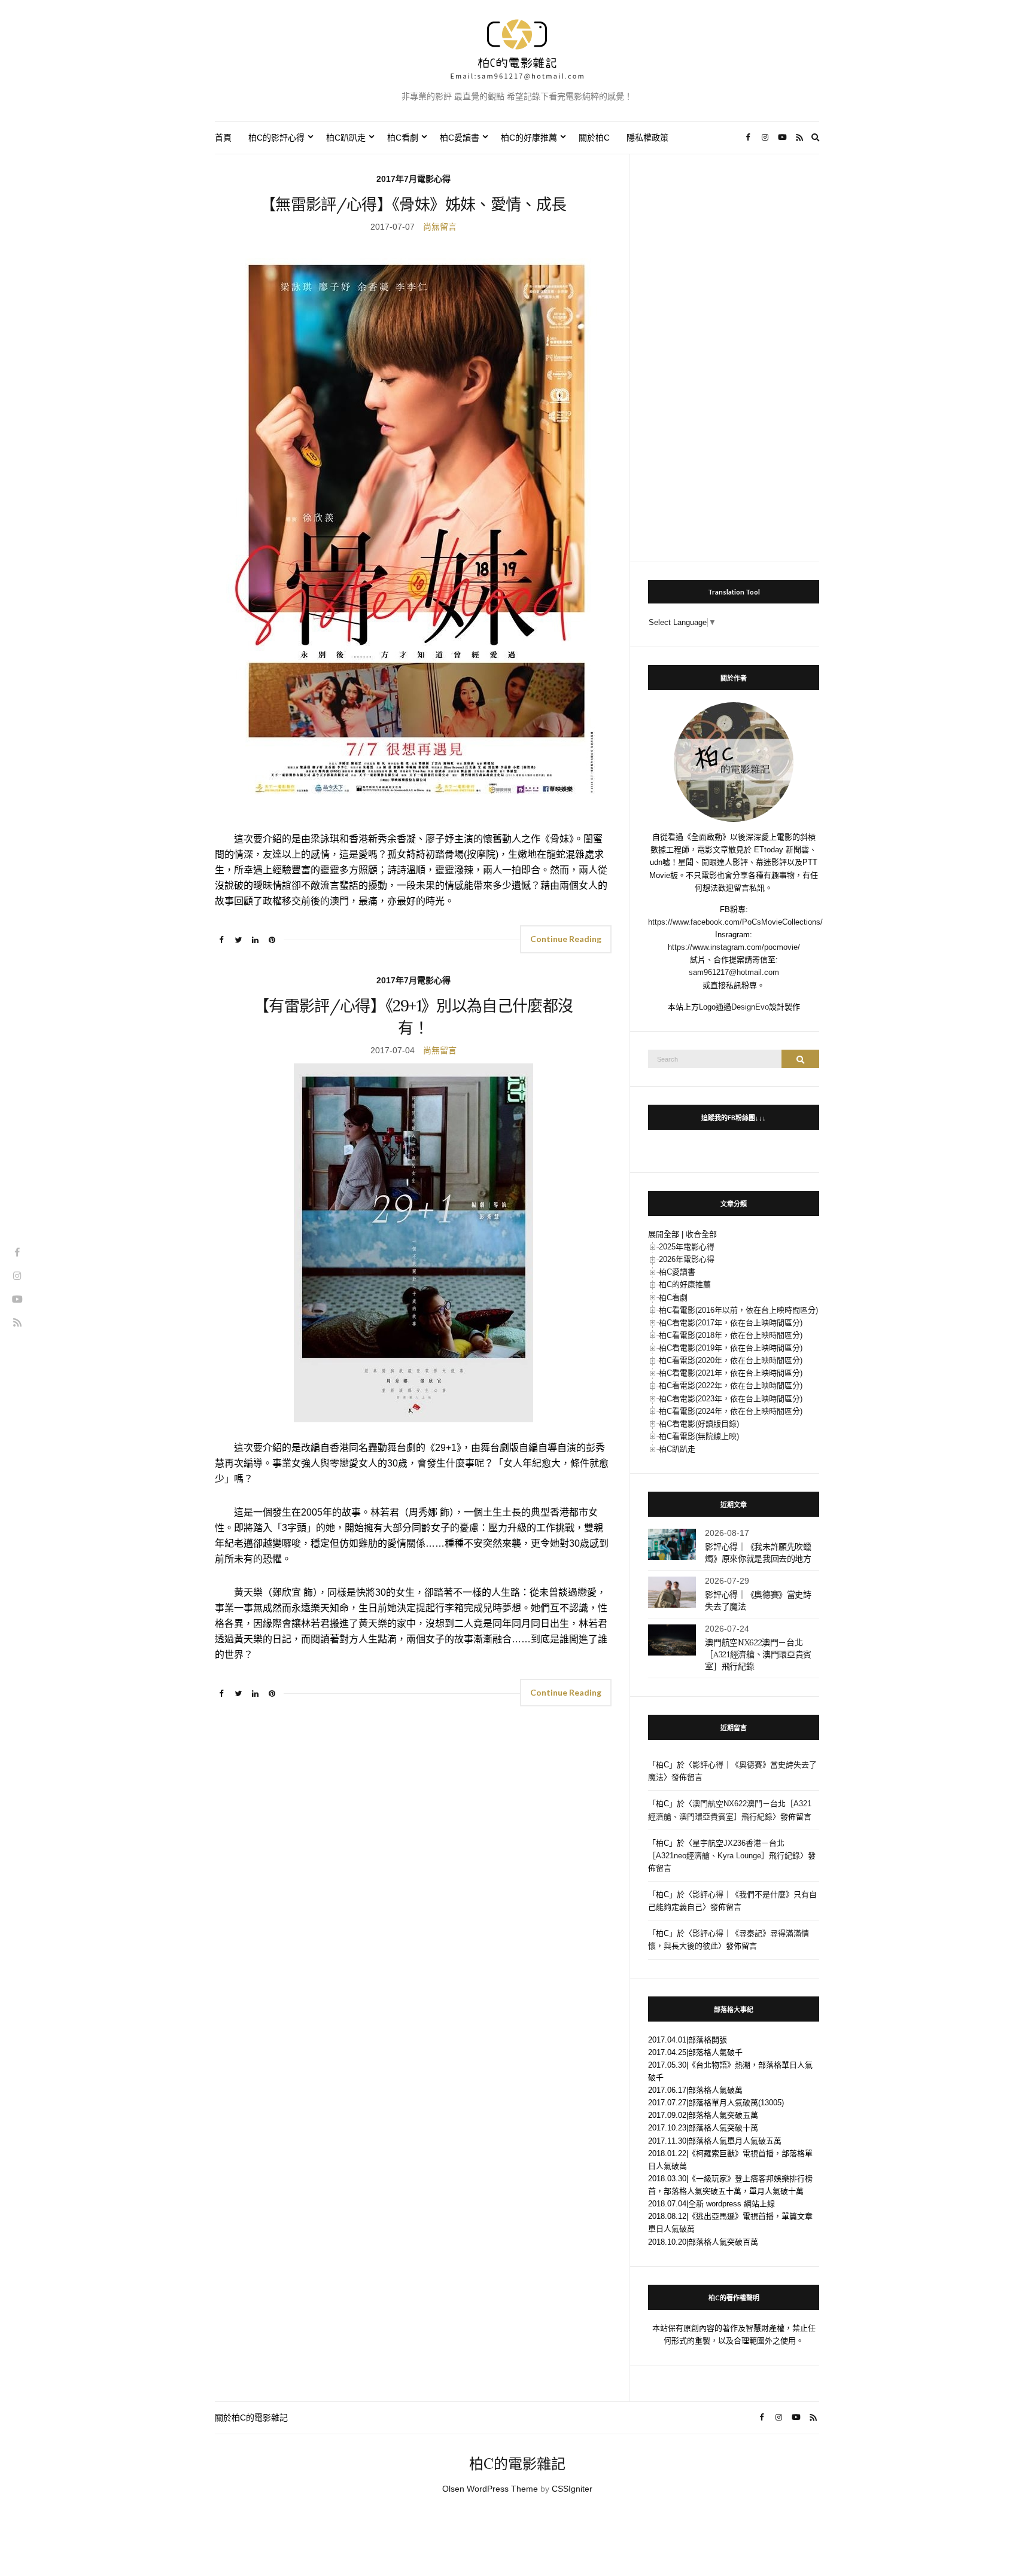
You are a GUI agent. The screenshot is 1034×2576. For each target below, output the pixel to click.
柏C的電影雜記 (517, 2464)
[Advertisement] (734, 352)
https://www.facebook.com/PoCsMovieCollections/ (735, 922)
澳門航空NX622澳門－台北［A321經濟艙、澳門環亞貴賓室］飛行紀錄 (758, 1654)
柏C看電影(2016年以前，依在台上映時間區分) (738, 1310)
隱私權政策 (647, 138)
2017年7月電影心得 (413, 179)
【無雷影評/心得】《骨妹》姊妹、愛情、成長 (413, 204)
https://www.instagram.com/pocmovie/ (734, 947)
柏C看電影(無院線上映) (699, 1436)
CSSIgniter (572, 2489)
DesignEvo (750, 1007)
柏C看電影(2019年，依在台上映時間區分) (731, 1348)
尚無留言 (440, 227)
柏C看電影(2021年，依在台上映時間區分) (731, 1373)
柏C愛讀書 (460, 138)
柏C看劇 (403, 138)
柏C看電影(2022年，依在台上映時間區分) (731, 1385)
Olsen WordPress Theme (490, 2489)
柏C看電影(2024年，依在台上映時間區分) (731, 1411)
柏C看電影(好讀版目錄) (699, 1424)
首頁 (223, 138)
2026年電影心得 (687, 1259)
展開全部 (664, 1234)
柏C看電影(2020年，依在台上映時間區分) (731, 1360)
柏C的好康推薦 (529, 138)
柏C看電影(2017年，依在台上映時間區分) (731, 1323)
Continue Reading (566, 939)
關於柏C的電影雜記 (251, 2418)
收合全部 (701, 1234)
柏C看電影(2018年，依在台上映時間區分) (731, 1335)
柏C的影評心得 (276, 138)
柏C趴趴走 (346, 138)
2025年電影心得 (687, 1247)
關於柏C (594, 138)
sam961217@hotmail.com (734, 972)
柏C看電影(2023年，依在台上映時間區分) (731, 1399)
